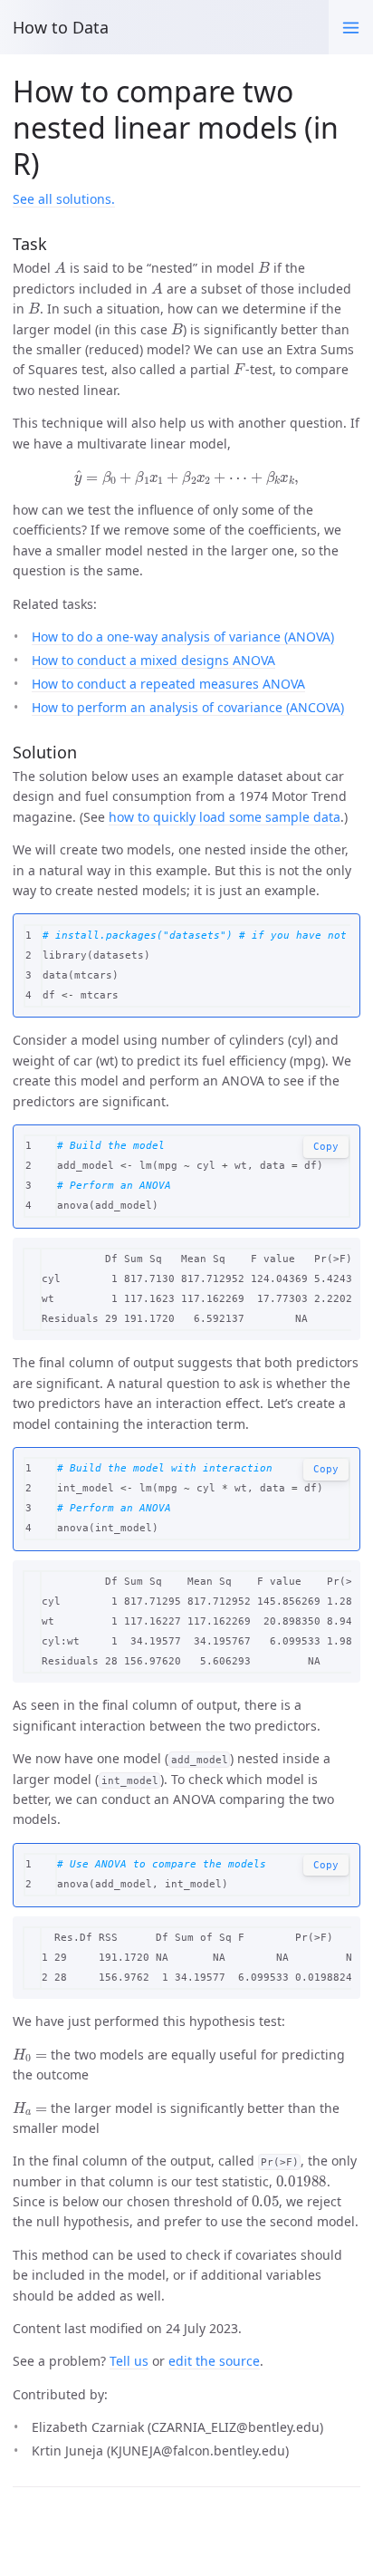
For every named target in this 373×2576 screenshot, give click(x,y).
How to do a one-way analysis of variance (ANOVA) (183, 637)
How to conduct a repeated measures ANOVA (168, 684)
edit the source (214, 2361)
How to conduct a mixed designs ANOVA (153, 660)
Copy (326, 1147)
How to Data (61, 27)
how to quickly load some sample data (225, 817)
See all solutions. (64, 199)
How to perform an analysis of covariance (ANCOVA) (188, 707)
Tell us (129, 2361)
